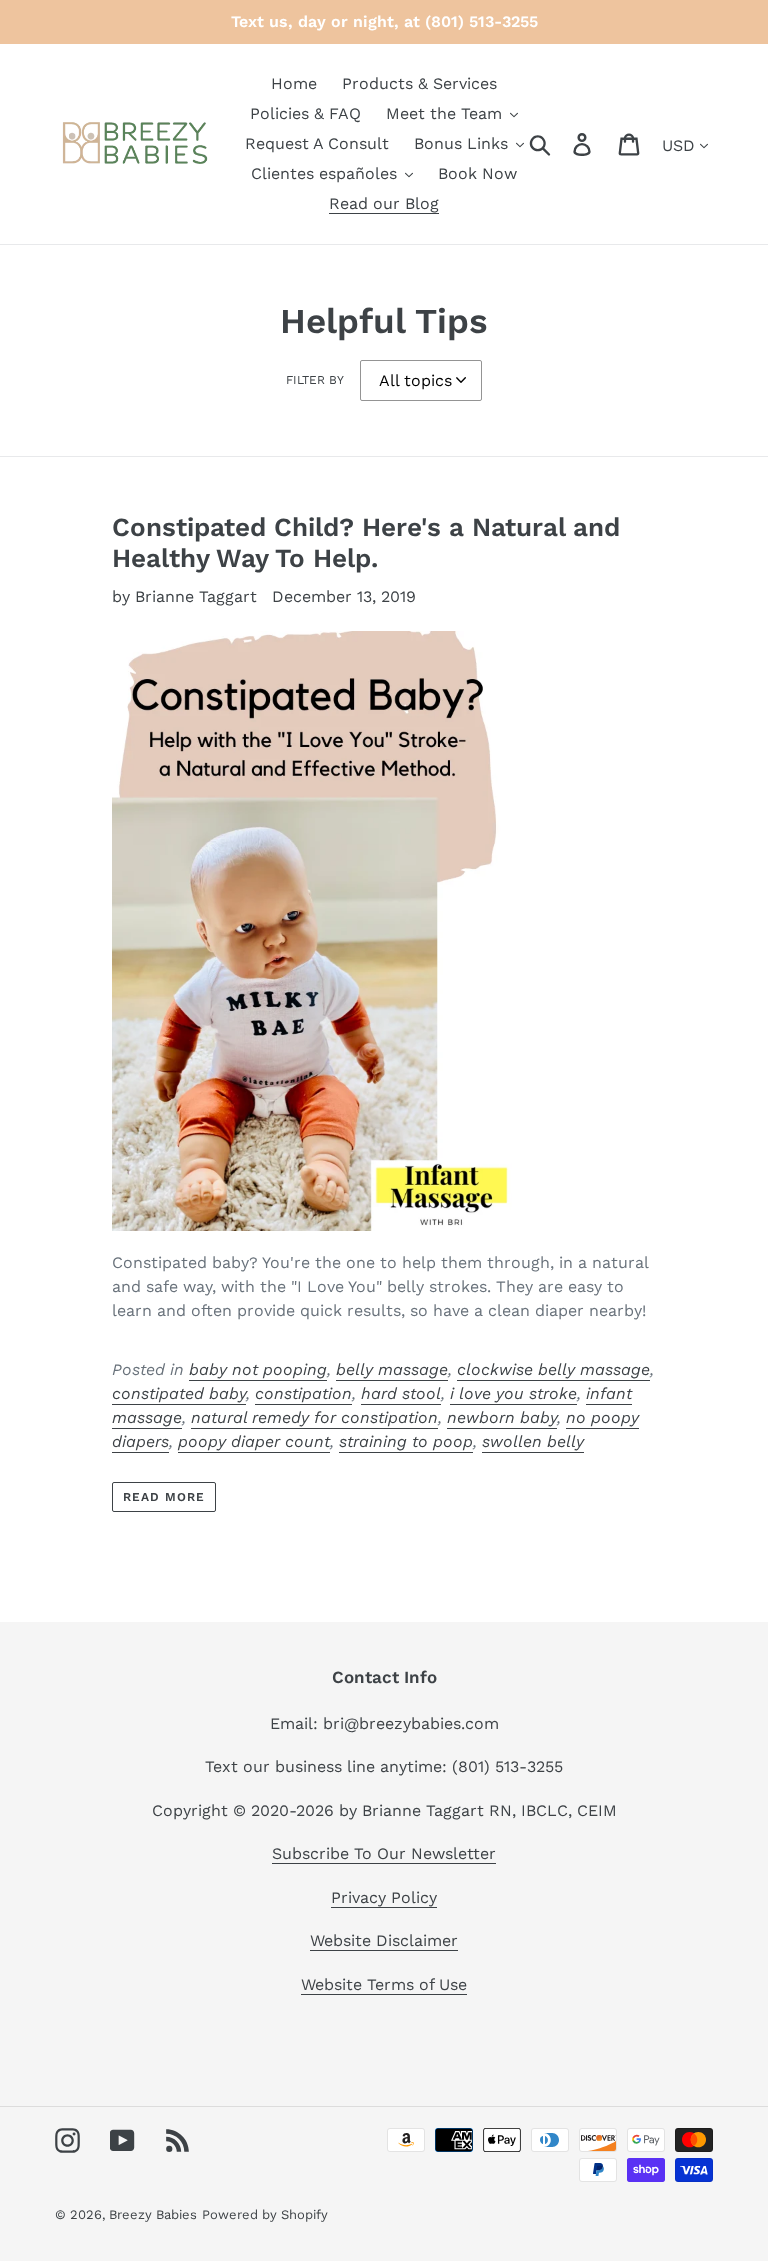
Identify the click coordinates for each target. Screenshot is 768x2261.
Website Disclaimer (384, 1940)
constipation (303, 1393)
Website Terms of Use (384, 1984)
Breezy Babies (153, 2214)
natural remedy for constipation (314, 1417)
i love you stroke (513, 1393)
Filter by (315, 380)
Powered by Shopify (265, 2214)
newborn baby (502, 1417)
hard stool (401, 1393)
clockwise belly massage (553, 1369)
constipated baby (179, 1393)
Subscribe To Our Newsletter (384, 1853)
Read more (164, 1497)
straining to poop (406, 1441)
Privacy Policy (384, 1897)
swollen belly (533, 1441)
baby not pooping (258, 1369)
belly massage (392, 1369)
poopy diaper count (254, 1441)
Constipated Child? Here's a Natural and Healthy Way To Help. (366, 542)
